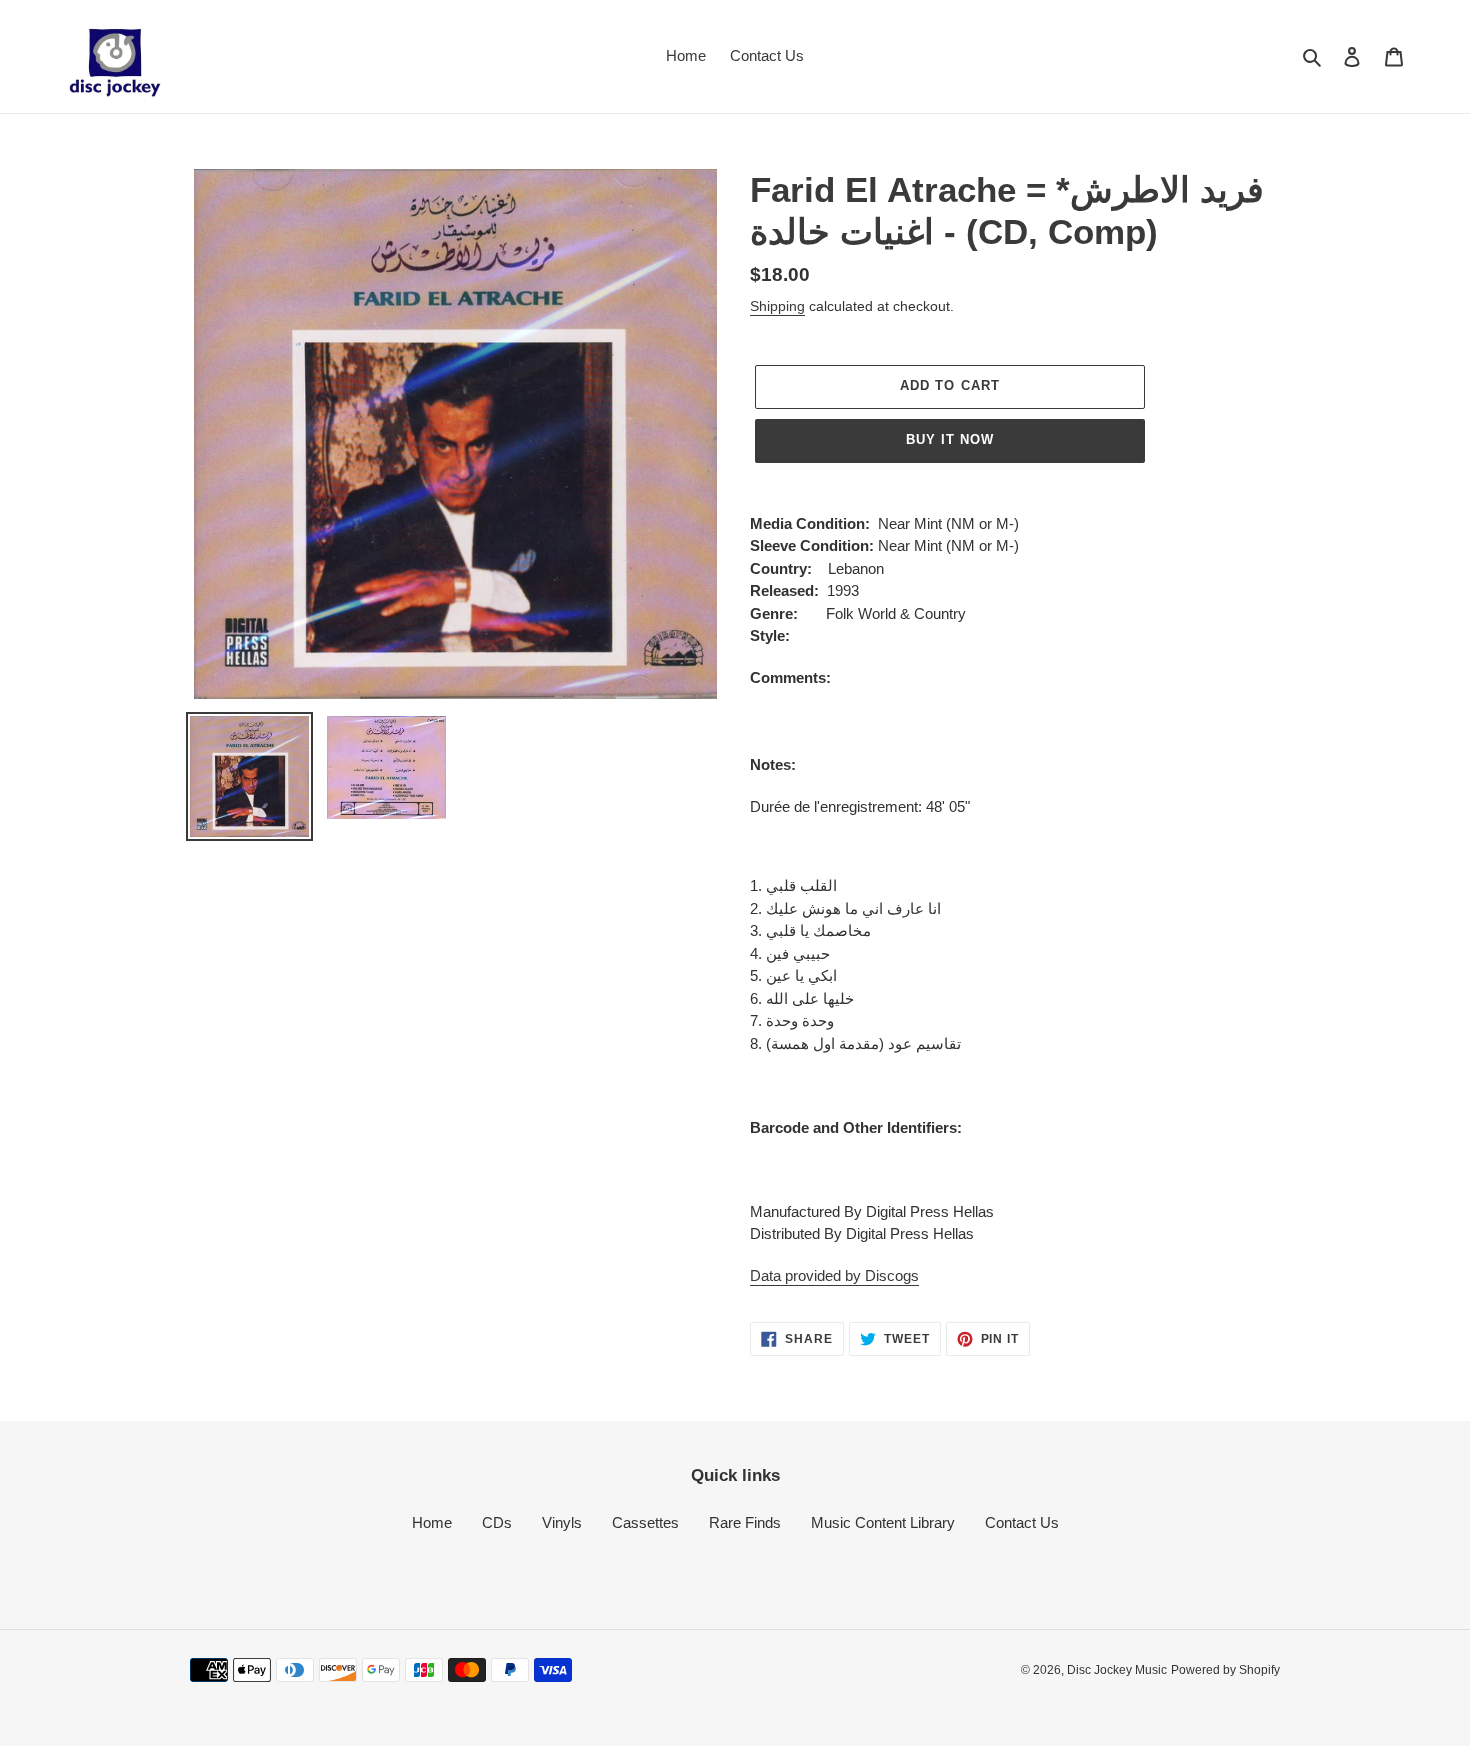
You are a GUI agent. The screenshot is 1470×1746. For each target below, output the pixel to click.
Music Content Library (883, 1522)
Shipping (777, 306)
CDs (497, 1522)
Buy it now (950, 439)
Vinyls (562, 1522)
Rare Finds (745, 1522)
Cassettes (645, 1522)
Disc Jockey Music (1117, 1670)
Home (432, 1522)
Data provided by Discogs (834, 1275)
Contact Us (1022, 1522)
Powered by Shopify (1225, 1670)
